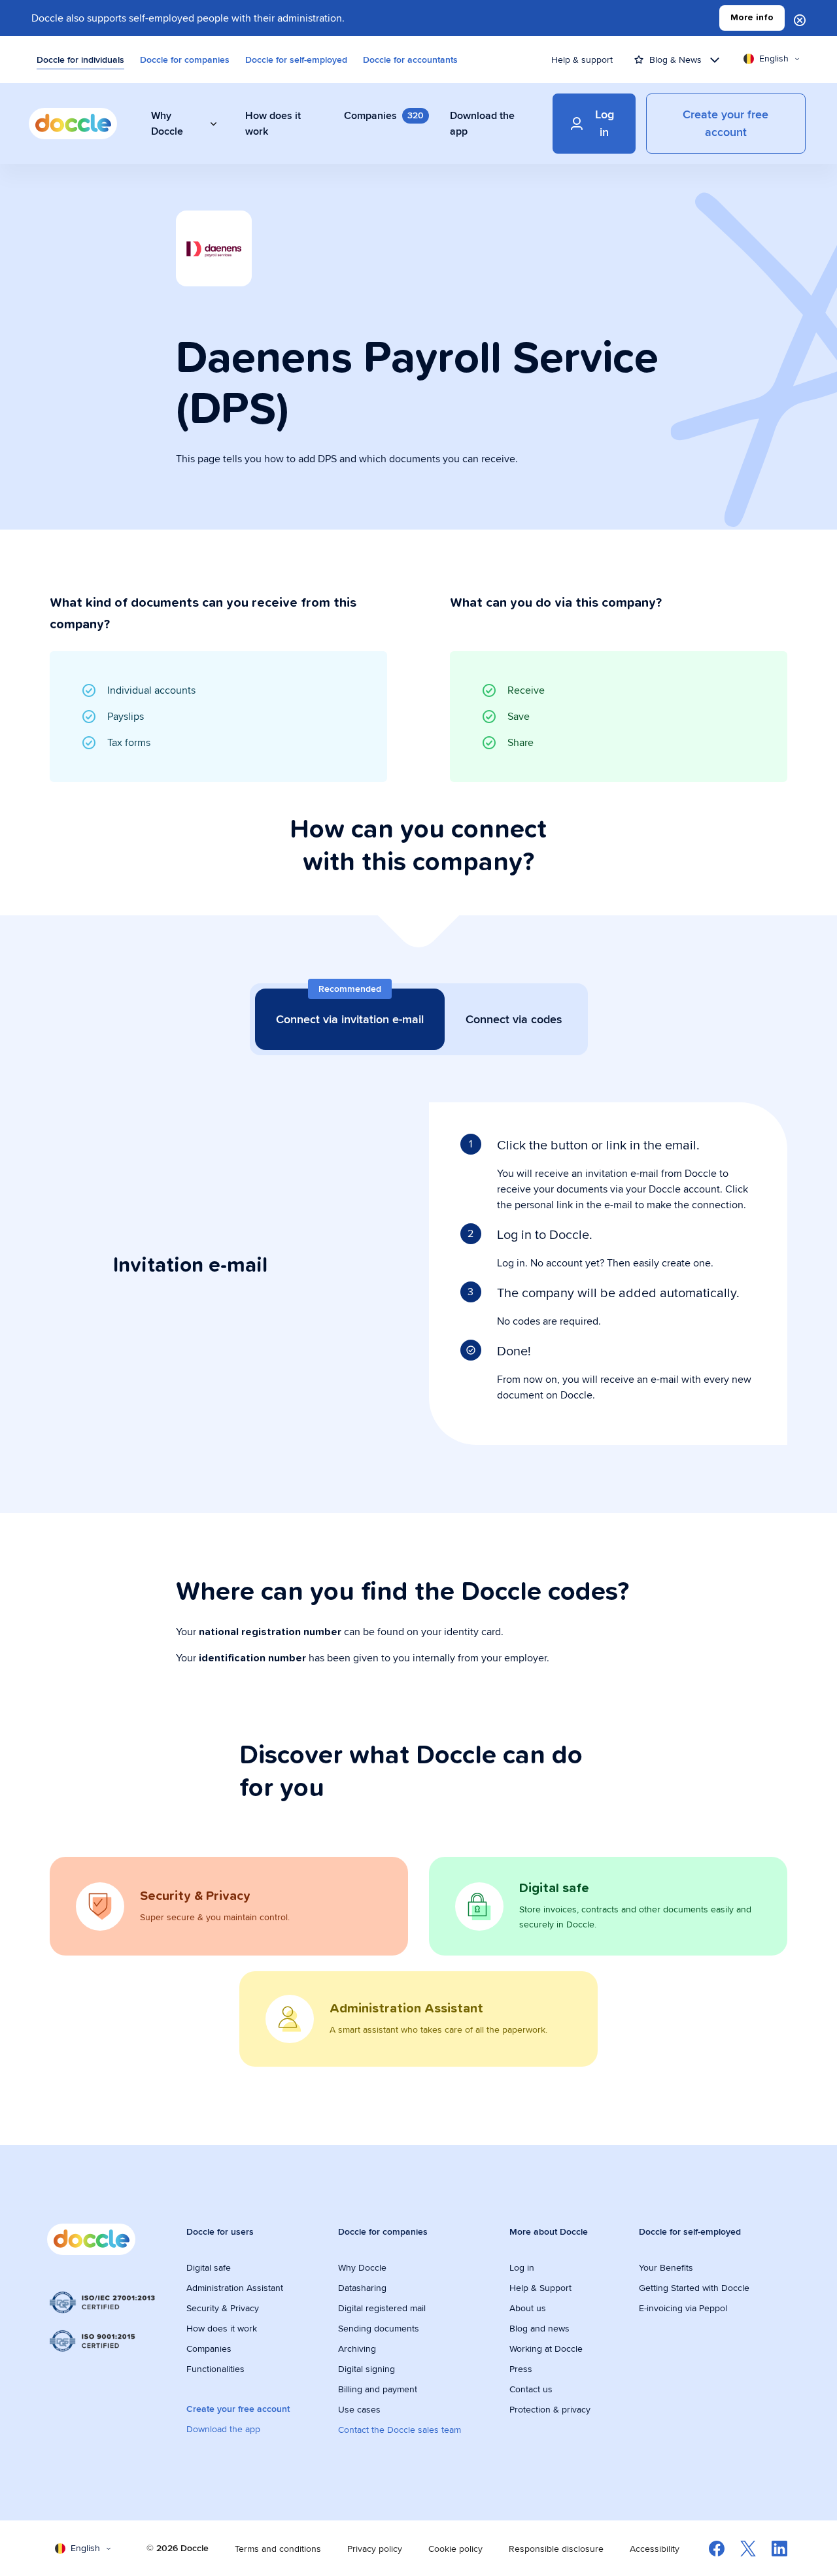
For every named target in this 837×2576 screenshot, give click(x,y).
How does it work (222, 2328)
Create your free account (238, 2409)
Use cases (359, 2409)
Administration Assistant (235, 2288)
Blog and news (539, 2328)
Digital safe (209, 2267)
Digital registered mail (382, 2308)
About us (528, 2308)
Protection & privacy (550, 2409)
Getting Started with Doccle (694, 2288)
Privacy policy (375, 2549)
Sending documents (379, 2328)
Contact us (531, 2389)
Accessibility (655, 2549)
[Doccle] (73, 124)
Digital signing (367, 2369)
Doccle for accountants (410, 59)
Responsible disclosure (556, 2549)
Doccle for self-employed (296, 59)
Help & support (582, 59)
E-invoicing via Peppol (683, 2308)
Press (521, 2369)
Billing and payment (378, 2389)
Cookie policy (455, 2549)
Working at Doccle (546, 2348)
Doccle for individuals (80, 59)
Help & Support (540, 2288)
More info (752, 18)
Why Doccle (362, 2267)
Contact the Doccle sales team (400, 2430)
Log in (522, 2267)
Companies (209, 2348)
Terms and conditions (278, 2549)
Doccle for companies (185, 59)
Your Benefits (666, 2267)
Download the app (223, 2429)
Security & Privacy (223, 2308)
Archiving (357, 2348)
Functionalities (215, 2369)
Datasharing (362, 2288)
